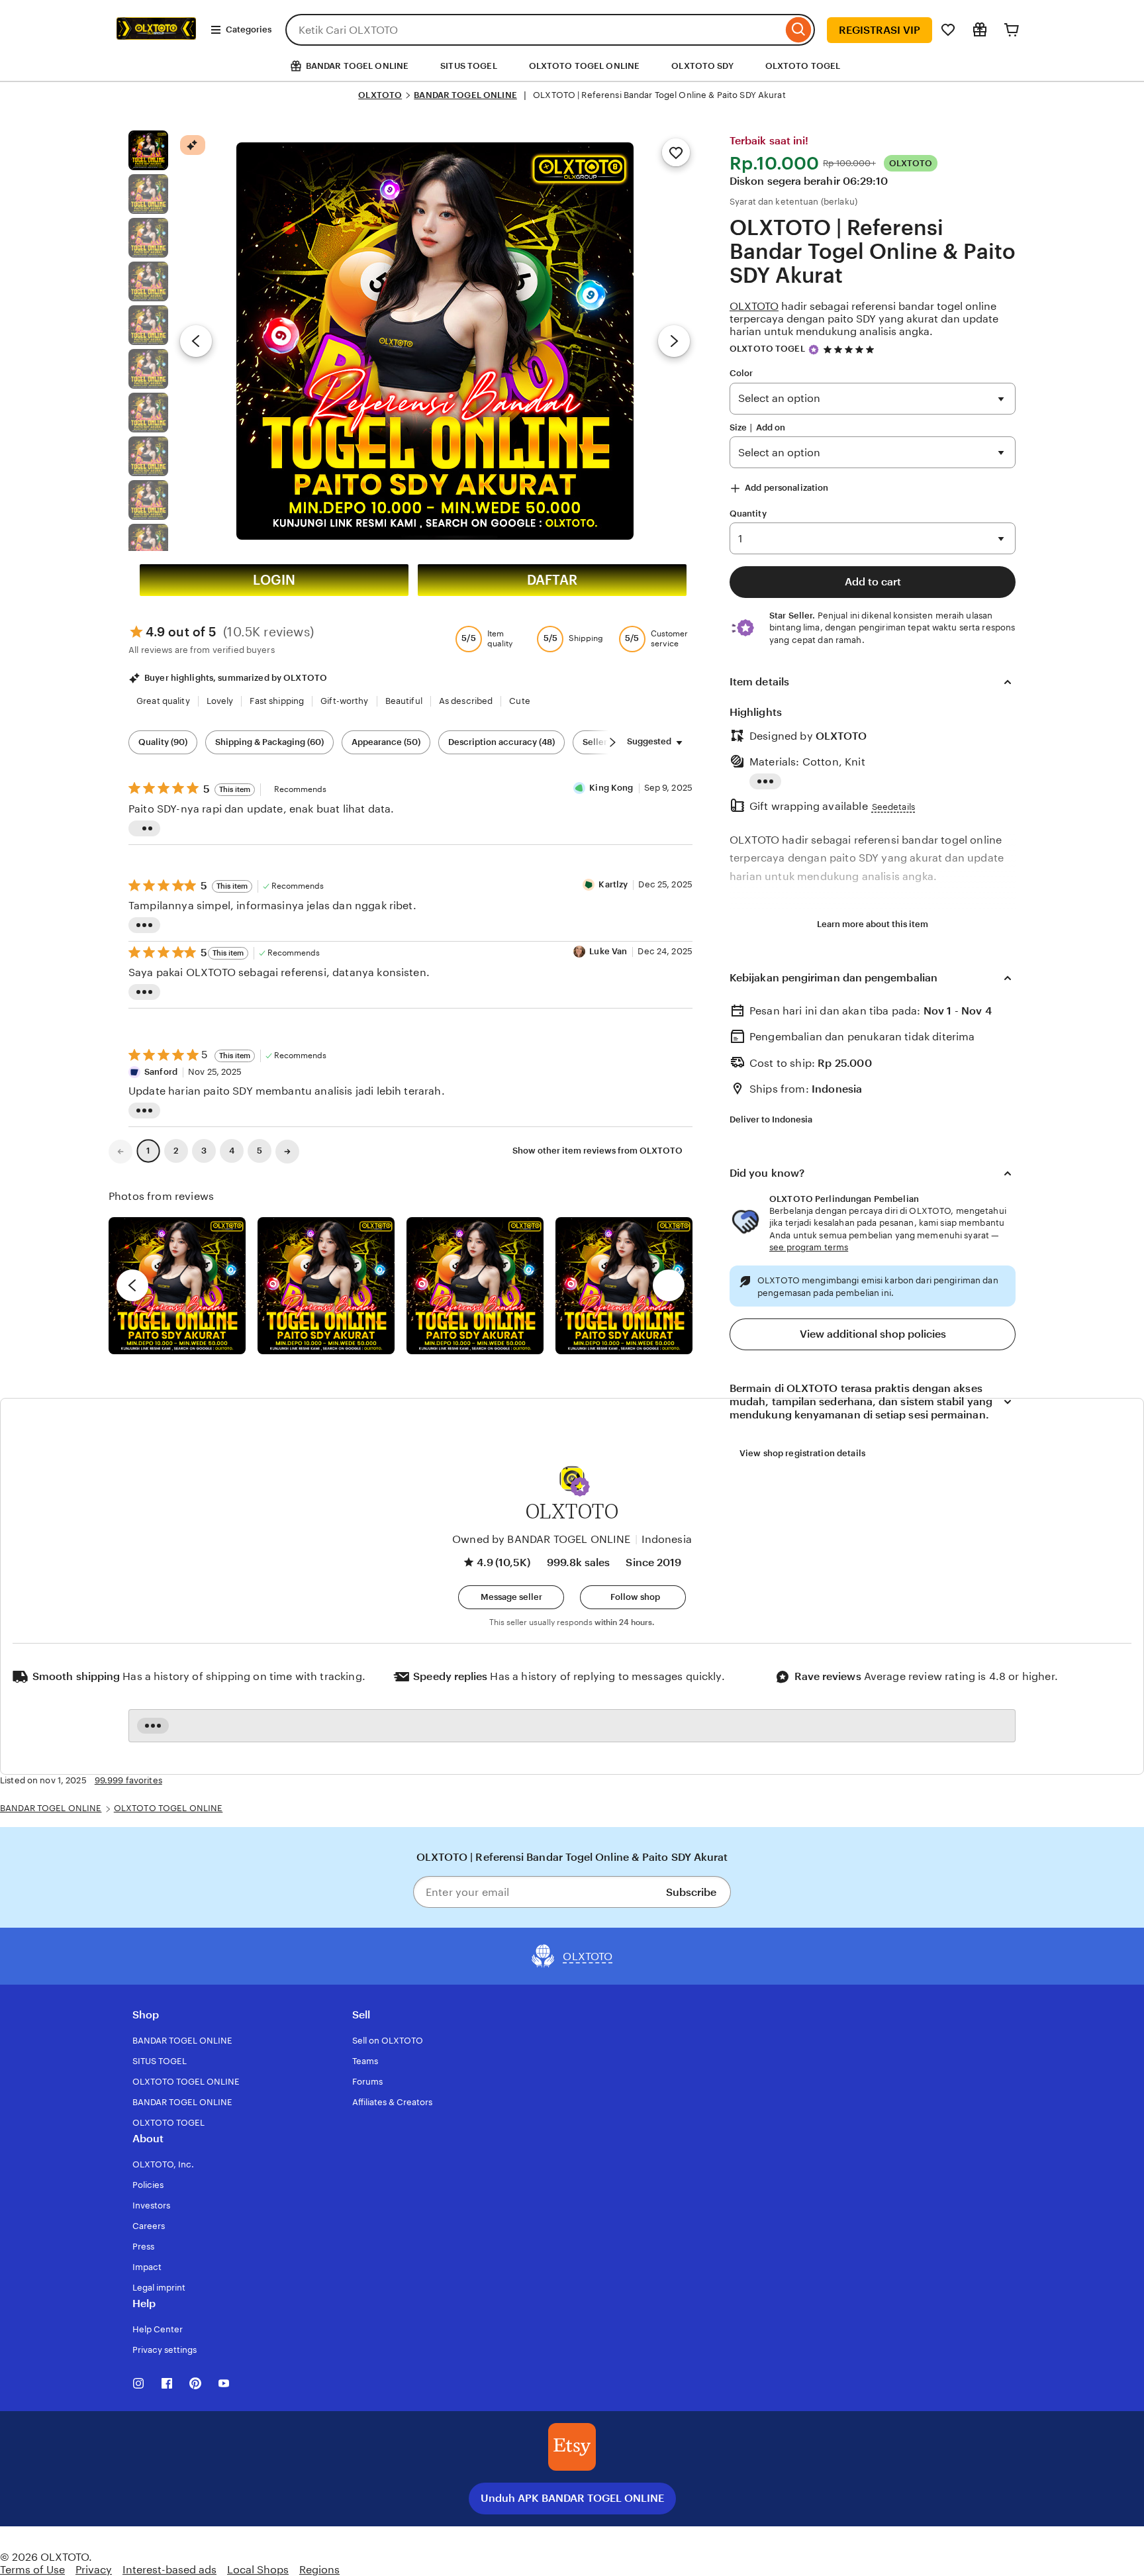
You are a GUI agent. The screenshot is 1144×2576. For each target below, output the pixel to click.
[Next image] (674, 341)
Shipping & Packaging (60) (269, 742)
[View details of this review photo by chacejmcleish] (326, 1286)
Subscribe (691, 1892)
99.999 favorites (128, 1780)
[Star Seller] (814, 350)
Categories (249, 29)
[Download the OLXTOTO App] (572, 2447)
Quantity (748, 514)
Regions (319, 2570)
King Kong (611, 788)
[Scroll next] (612, 742)
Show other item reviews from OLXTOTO (597, 1151)
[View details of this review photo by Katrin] (624, 1286)
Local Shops (258, 2570)
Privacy (94, 2570)
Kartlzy (613, 884)
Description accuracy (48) (501, 742)
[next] (669, 1285)
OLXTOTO (380, 95)
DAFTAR (552, 580)
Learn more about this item (873, 924)
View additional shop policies (873, 1334)
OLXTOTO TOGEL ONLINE (585, 66)
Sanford (161, 1072)
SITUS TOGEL (468, 66)
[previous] (132, 1285)
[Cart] (1012, 30)
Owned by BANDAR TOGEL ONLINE (541, 1539)
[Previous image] (196, 341)
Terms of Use (32, 2570)
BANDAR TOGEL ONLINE (465, 95)
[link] (120, 1152)
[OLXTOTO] (156, 45)
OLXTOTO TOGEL (803, 66)
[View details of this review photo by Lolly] (177, 1286)
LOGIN (274, 580)
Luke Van (608, 951)
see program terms (809, 1247)
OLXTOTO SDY (702, 66)
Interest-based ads (169, 2570)
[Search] (799, 30)
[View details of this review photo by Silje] (475, 1286)
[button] (580, 1487)
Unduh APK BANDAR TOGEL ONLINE (572, 2498)
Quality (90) (163, 742)
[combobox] (534, 30)
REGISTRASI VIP (880, 30)
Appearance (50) (386, 742)
